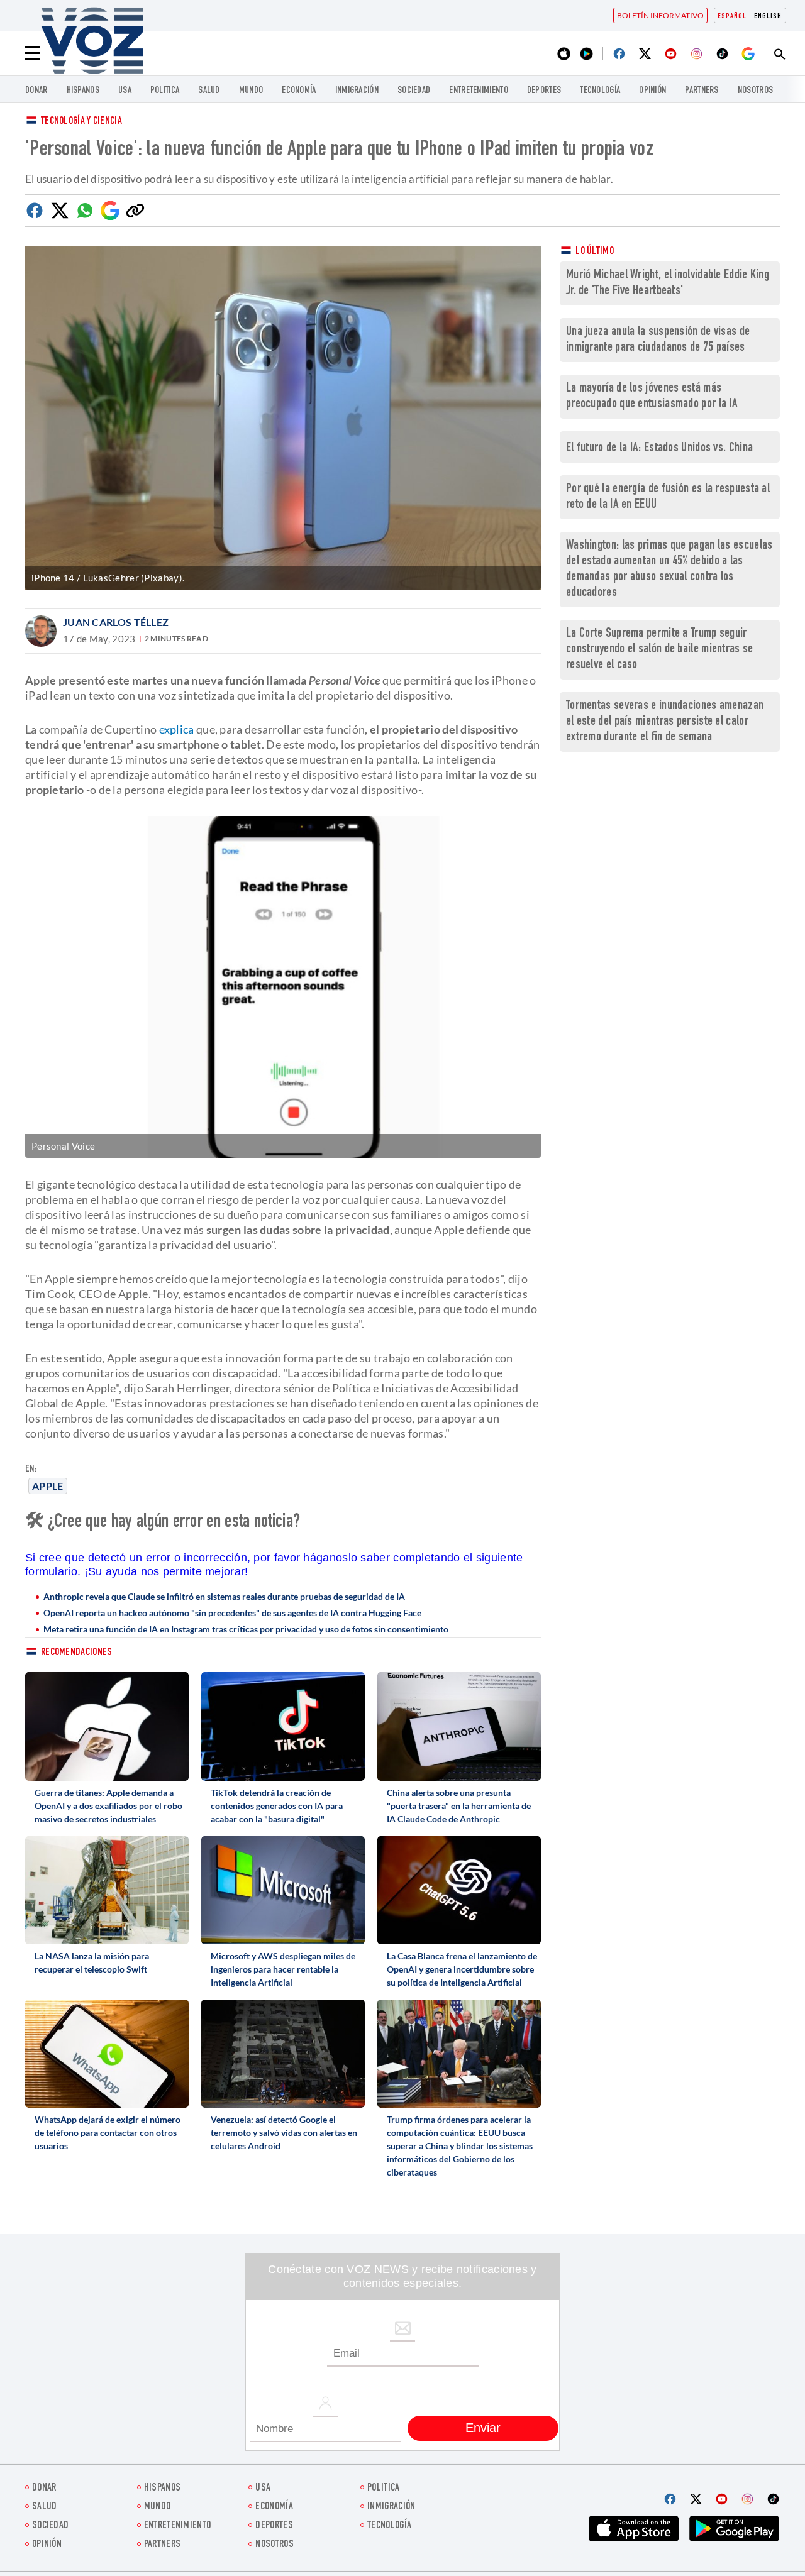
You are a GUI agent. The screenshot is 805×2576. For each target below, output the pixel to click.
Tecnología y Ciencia (81, 122)
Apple (48, 1486)
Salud (209, 91)
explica (177, 729)
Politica (165, 91)
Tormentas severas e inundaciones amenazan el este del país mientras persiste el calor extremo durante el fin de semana (665, 722)
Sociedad (414, 91)
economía (299, 91)
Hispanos (83, 91)
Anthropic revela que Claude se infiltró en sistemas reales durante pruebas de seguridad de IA (224, 1596)
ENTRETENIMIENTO (479, 91)
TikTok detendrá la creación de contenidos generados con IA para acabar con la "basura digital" (277, 1806)
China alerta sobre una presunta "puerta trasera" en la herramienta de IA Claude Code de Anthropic (459, 1806)
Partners (702, 91)
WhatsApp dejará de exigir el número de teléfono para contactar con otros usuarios (108, 2133)
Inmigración (357, 91)
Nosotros (755, 91)
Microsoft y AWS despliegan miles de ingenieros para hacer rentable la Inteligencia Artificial (283, 1969)
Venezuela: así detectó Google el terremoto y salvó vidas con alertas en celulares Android (284, 2133)
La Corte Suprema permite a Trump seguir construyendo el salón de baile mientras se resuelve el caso (660, 650)
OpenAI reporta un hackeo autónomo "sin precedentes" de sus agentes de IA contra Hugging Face (232, 1613)
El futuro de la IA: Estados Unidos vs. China (659, 449)
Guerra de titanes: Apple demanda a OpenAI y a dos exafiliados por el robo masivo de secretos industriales (108, 1806)
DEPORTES (544, 91)
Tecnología (600, 91)
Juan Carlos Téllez (116, 622)
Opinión (652, 91)
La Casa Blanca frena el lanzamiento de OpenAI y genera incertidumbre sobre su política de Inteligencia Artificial (462, 1969)
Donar (36, 91)
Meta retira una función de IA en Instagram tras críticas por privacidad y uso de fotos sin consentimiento (246, 1629)
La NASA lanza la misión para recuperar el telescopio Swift (92, 1962)
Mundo (251, 91)
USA (125, 91)
